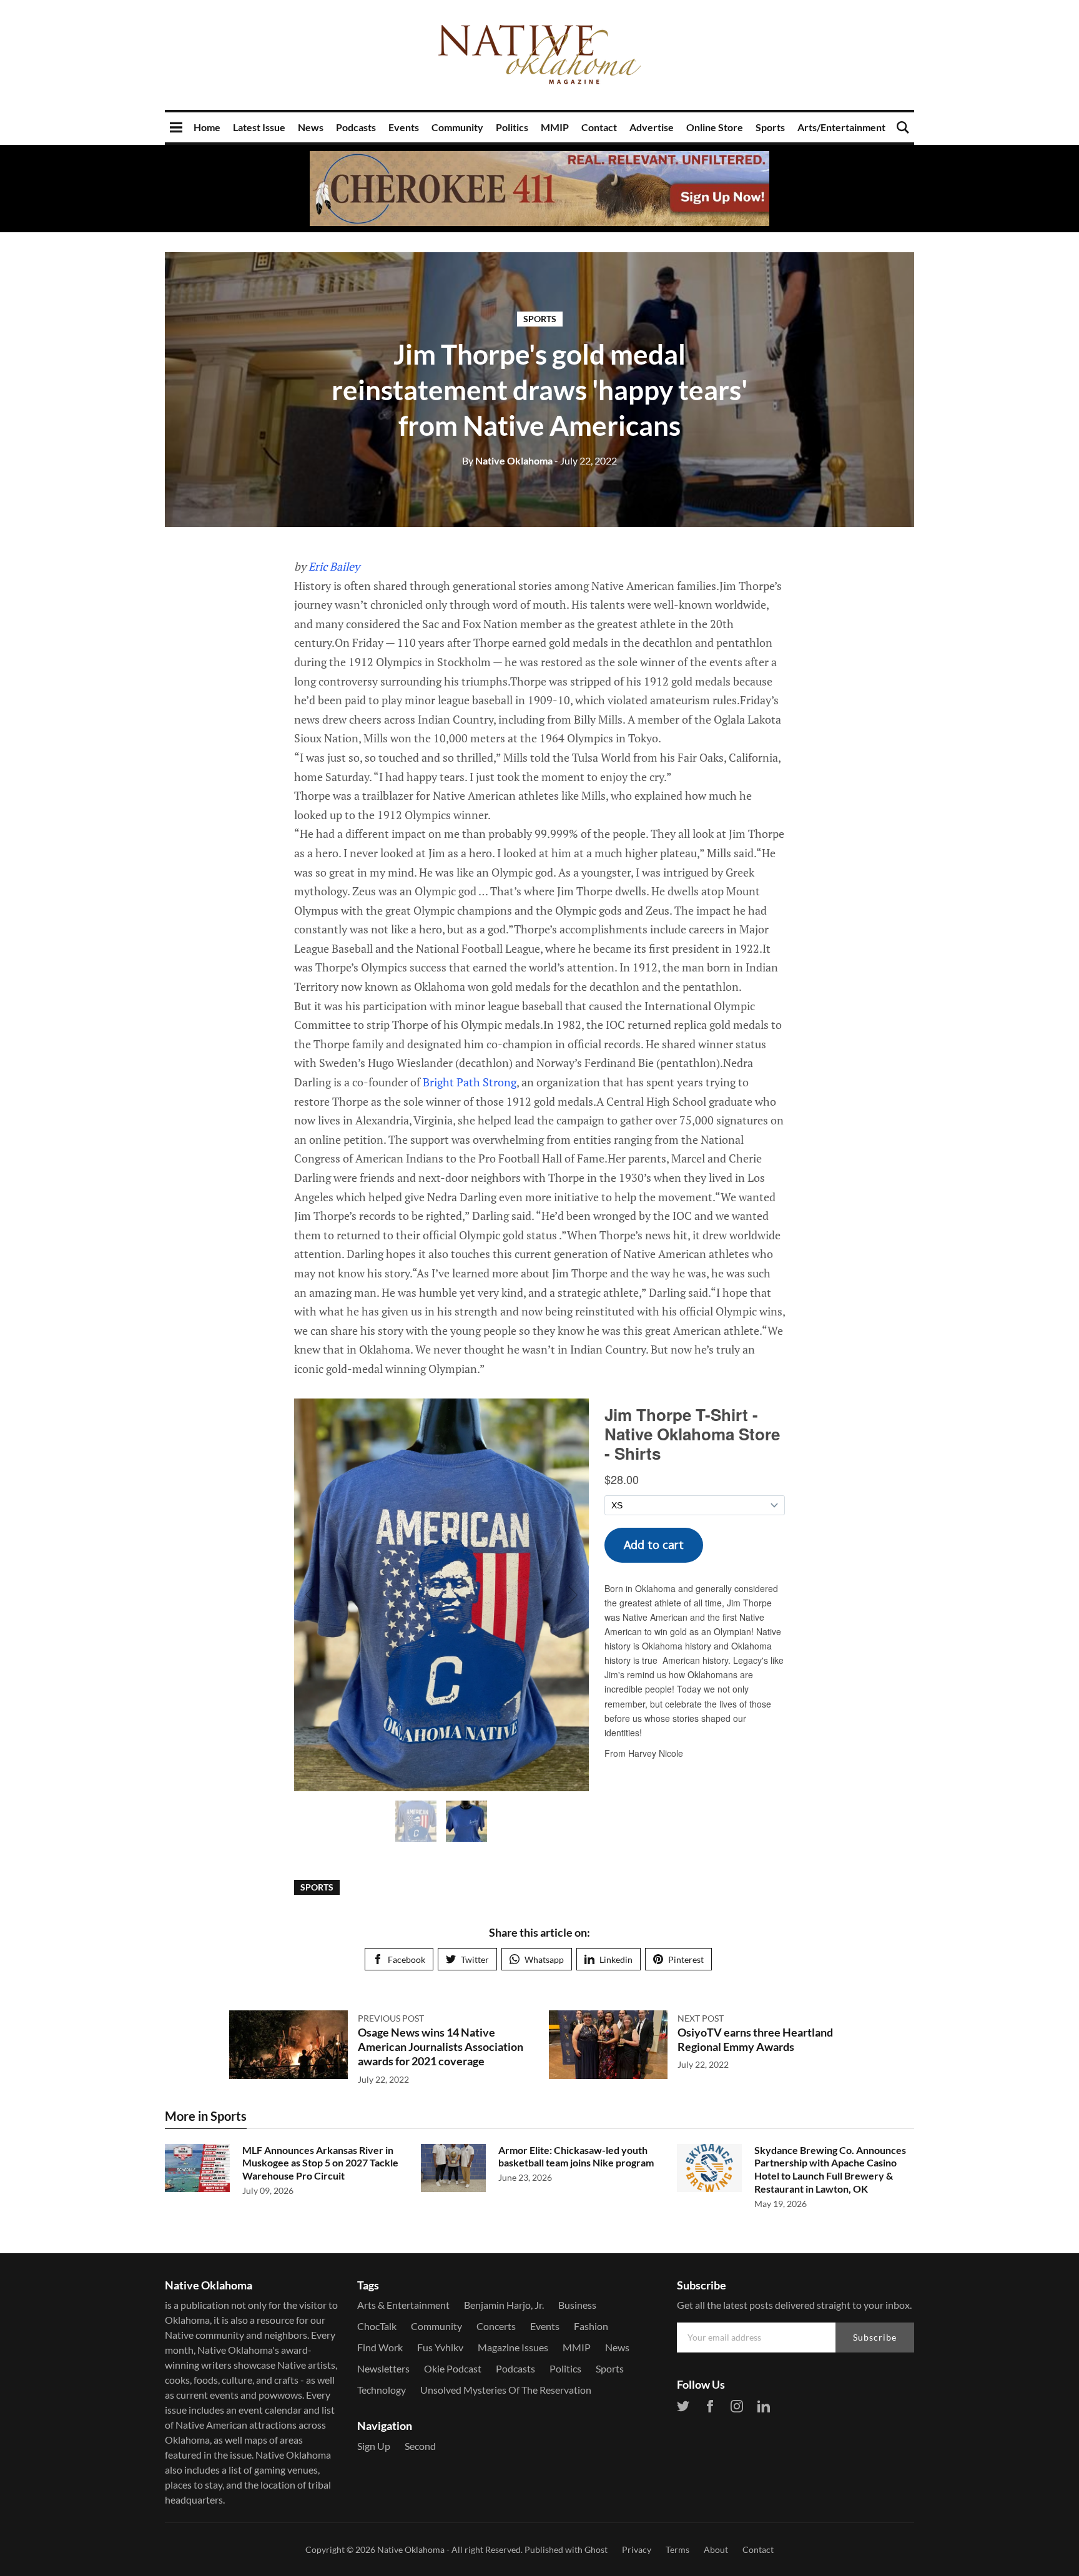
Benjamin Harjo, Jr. (504, 2305)
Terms (677, 2549)
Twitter (475, 1959)
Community (457, 127)
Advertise (652, 127)
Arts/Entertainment (841, 127)
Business (577, 2305)
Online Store (715, 127)
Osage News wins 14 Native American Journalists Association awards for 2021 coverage (441, 2047)
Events (404, 127)
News (311, 127)
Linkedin (616, 1959)
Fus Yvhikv (440, 2347)
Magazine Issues (513, 2347)
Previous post (391, 2018)
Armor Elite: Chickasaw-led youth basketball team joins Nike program (576, 2156)
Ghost (596, 2549)
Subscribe (875, 2337)
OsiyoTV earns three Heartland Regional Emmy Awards (755, 2039)
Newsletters (383, 2368)
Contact (599, 127)
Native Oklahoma (507, 460)
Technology (382, 2390)
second (420, 2446)
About (716, 2549)
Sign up (374, 2446)
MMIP (555, 127)
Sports (770, 127)
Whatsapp (544, 1959)
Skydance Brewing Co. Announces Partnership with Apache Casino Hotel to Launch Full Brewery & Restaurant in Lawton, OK (830, 2169)
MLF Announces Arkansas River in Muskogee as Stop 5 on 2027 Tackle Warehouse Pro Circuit (320, 2163)
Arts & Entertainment (403, 2305)
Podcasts (356, 127)
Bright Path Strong (470, 1082)
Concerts (496, 2326)
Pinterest (686, 1959)
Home (207, 127)
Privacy (637, 2549)
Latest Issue (259, 127)
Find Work (380, 2347)
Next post (701, 2018)
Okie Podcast (453, 2368)
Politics (512, 127)
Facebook (406, 1959)
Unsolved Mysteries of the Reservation (506, 2390)
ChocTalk (377, 2326)
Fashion (591, 2326)
